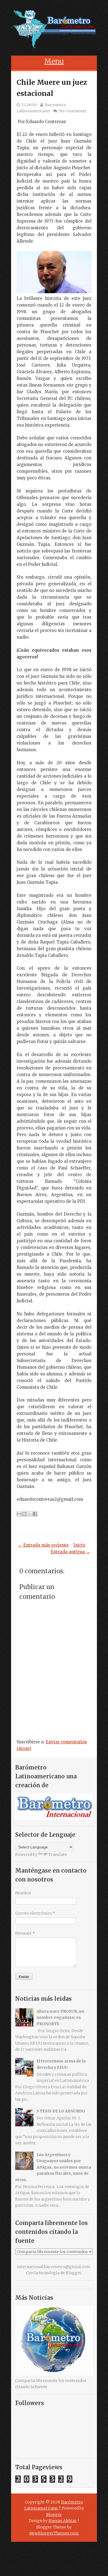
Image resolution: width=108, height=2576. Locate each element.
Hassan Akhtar (63, 2521)
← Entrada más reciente (43, 1545)
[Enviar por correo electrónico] (19, 1514)
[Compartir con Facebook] (35, 1514)
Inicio (79, 1545)
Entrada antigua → (70, 1552)
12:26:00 (29, 105)
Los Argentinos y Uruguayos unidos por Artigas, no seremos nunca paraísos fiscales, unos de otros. (53, 2167)
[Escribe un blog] (24, 1514)
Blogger (73, 2273)
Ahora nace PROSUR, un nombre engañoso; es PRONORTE (60, 2018)
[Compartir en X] (30, 1514)
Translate (58, 1855)
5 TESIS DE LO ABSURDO (61, 2111)
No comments (73, 111)
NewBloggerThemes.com (54, 2533)
